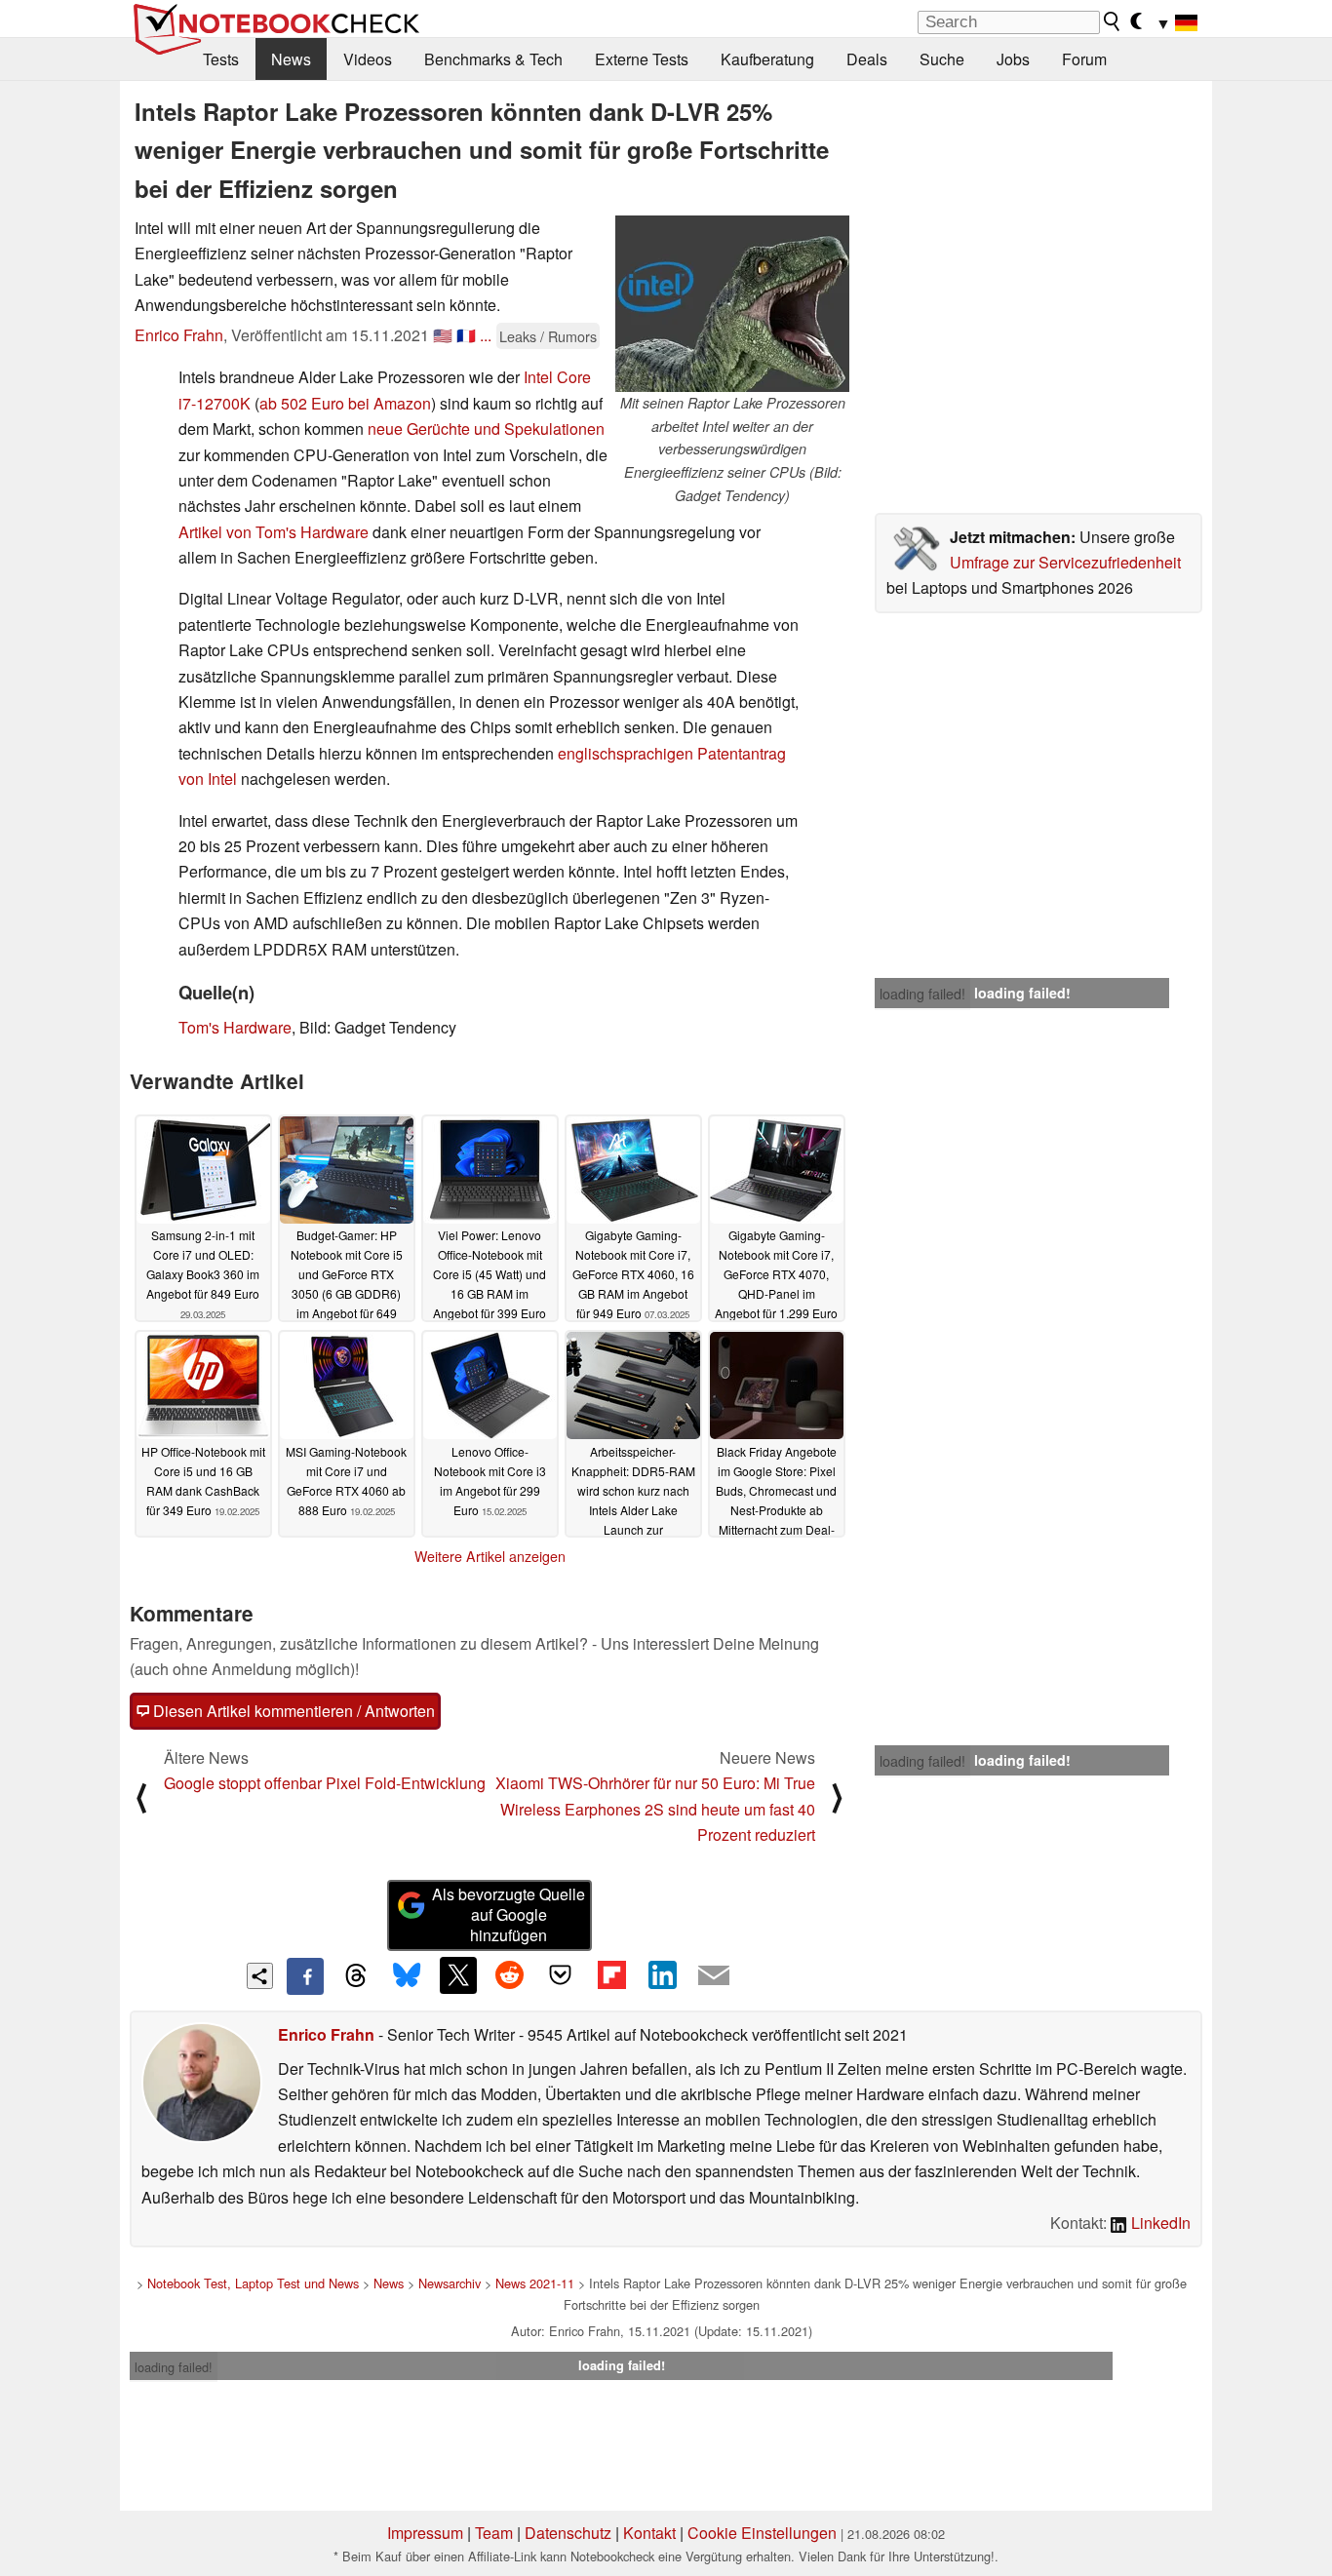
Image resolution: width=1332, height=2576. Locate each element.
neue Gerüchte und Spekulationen (486, 429)
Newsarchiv (450, 2283)
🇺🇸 (443, 335)
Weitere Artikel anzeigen (490, 1556)
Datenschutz (568, 2533)
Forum (1084, 59)
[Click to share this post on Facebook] (305, 1976)
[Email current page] (714, 1976)
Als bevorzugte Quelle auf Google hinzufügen (509, 1914)
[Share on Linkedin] (662, 1975)
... (486, 335)
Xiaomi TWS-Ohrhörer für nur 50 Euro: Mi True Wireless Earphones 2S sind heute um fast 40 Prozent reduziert (655, 1809)
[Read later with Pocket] (561, 1975)
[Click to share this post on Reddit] (509, 1975)
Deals (867, 59)
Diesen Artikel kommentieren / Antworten (292, 1711)
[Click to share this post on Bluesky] (407, 1976)
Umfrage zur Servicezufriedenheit (1065, 562)
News (291, 59)
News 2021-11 (535, 2283)
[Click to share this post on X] (458, 1975)
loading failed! (922, 994)
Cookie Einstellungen (762, 2533)
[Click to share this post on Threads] (356, 1976)
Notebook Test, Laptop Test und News (253, 2283)
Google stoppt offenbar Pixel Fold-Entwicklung (325, 1783)
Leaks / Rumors (548, 336)
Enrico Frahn (179, 335)
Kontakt (649, 2533)
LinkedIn (1159, 2223)
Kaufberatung (767, 59)
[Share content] (260, 1976)
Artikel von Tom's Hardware (274, 532)
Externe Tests (642, 59)
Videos (368, 59)
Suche (942, 59)
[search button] (1113, 21)
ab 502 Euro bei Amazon (345, 403)
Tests (221, 59)
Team (494, 2533)
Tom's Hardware (235, 1027)
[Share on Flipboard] (611, 1975)
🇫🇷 (466, 335)
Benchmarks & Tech (493, 59)
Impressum (425, 2533)
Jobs (1013, 59)
